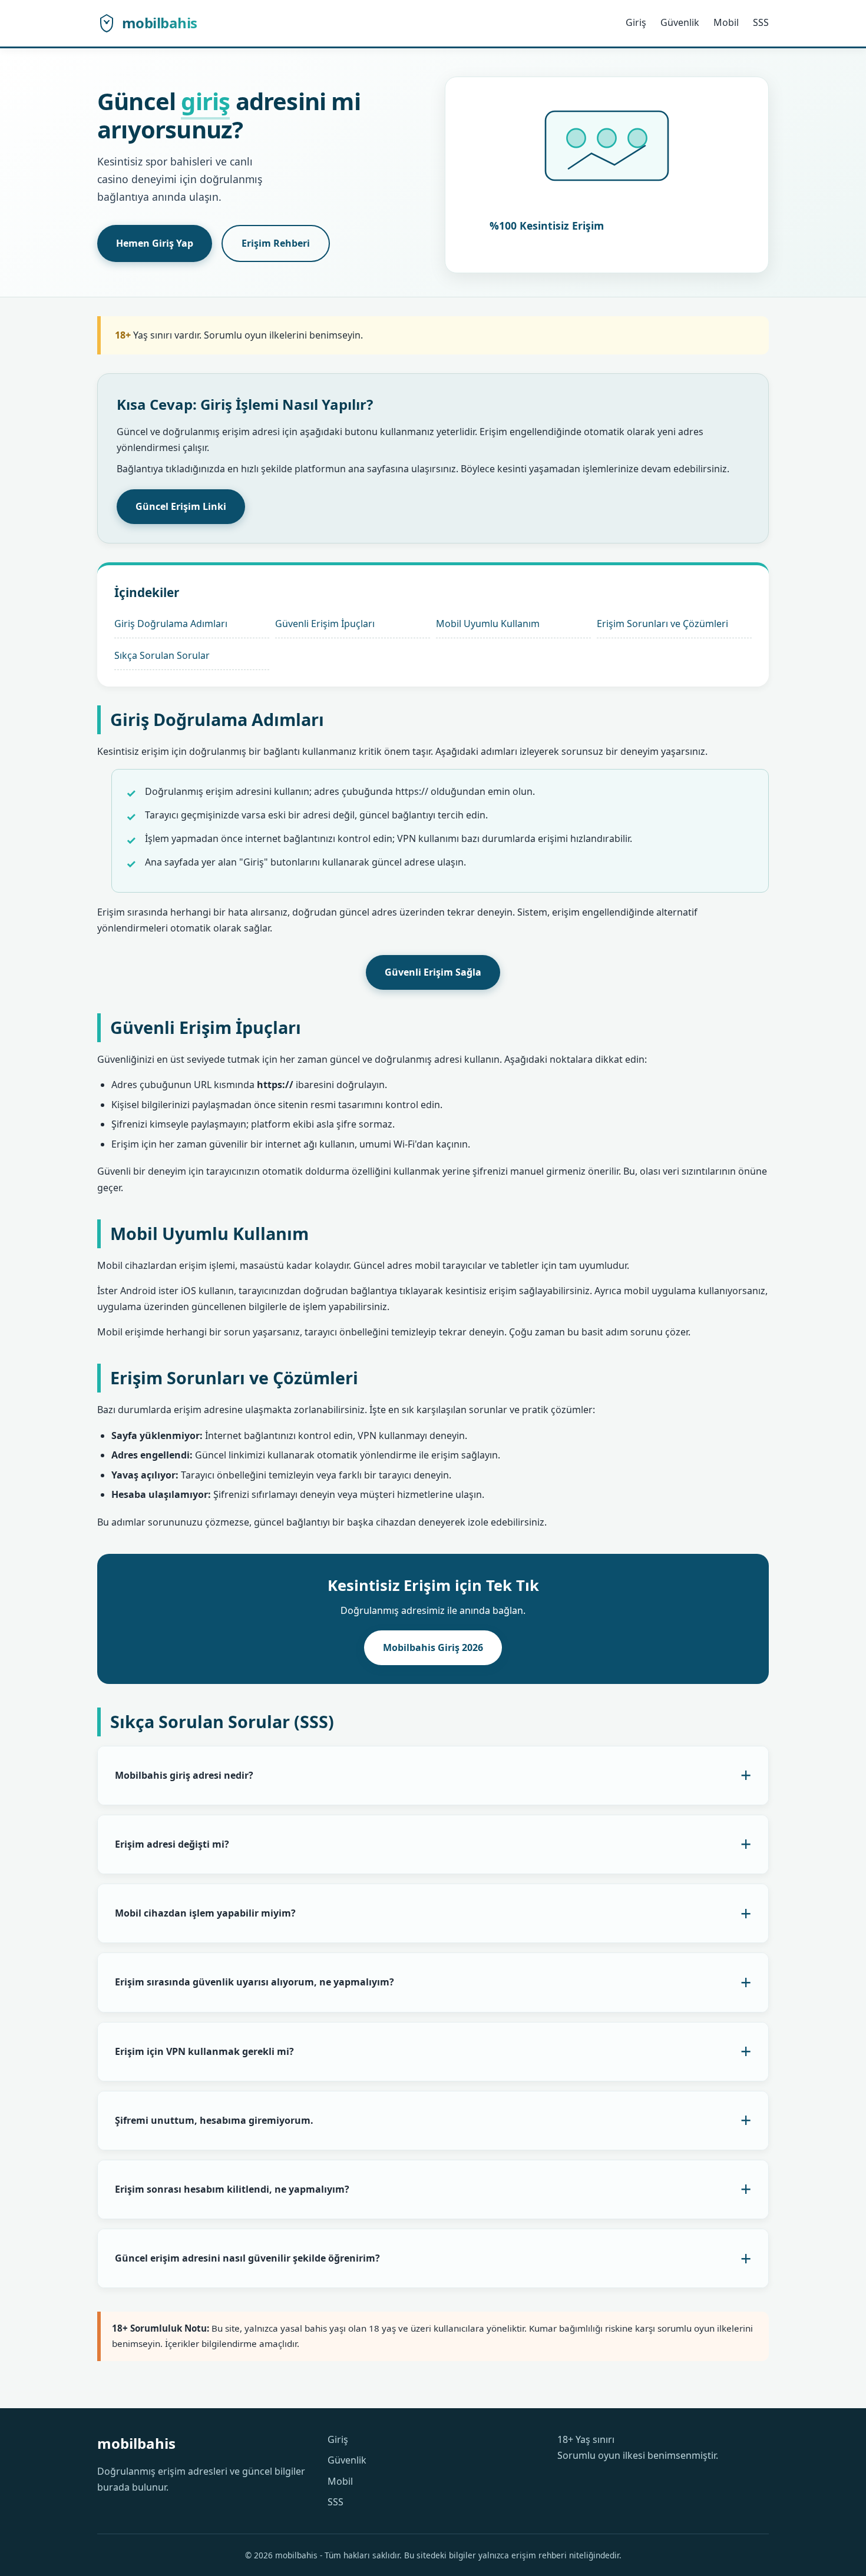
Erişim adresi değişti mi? (172, 1844)
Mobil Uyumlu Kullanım (488, 624)
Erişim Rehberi (276, 243)
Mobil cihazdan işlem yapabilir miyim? (205, 1913)
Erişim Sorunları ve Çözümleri (662, 624)
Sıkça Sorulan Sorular (162, 655)
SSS (761, 22)
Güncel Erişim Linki (181, 506)
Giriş (636, 22)
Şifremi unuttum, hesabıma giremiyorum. (214, 2120)
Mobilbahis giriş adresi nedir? (184, 1775)
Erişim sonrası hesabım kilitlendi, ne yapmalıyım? (232, 2189)
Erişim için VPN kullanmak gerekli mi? (204, 2051)
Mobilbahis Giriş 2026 (433, 1647)
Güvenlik (680, 22)
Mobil (726, 22)
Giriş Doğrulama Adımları (171, 624)
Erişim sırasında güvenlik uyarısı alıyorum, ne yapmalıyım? (254, 1982)
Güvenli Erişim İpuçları (325, 624)
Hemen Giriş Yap (155, 243)
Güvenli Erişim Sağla (433, 972)
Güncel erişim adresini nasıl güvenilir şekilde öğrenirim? (247, 2258)
